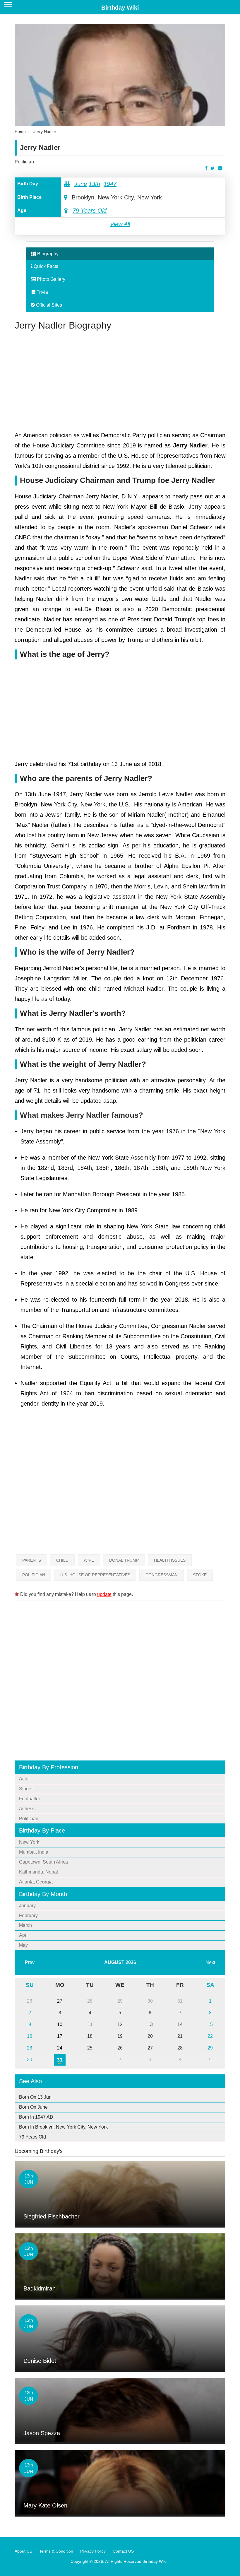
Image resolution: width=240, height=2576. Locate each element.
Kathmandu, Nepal (38, 1872)
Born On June (33, 2107)
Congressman (162, 1575)
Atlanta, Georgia (36, 1882)
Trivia (42, 292)
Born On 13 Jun (35, 2097)
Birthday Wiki (120, 8)
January (27, 1906)
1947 (110, 184)
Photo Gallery (50, 279)
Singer (26, 1789)
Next (210, 1962)
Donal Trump (124, 1560)
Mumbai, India (34, 1852)
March (25, 1925)
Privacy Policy (93, 2551)
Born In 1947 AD (36, 2117)
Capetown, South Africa (43, 1862)
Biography (47, 254)
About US (23, 2551)
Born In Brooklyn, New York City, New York (63, 2127)
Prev (30, 1962)
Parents (32, 1560)
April (24, 1935)
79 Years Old (90, 211)
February (28, 1916)
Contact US (123, 2551)
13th (94, 184)
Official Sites (48, 305)
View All (120, 224)
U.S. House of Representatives (95, 1575)
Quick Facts (45, 266)
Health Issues (170, 1560)
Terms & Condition (56, 2551)
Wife (89, 1560)
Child (62, 1560)
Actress (27, 1809)
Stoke (200, 1575)
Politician (24, 162)
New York (29, 1842)
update (104, 1594)
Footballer (30, 1799)
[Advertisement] (120, 380)
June (81, 184)
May (23, 1945)
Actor (24, 1779)
